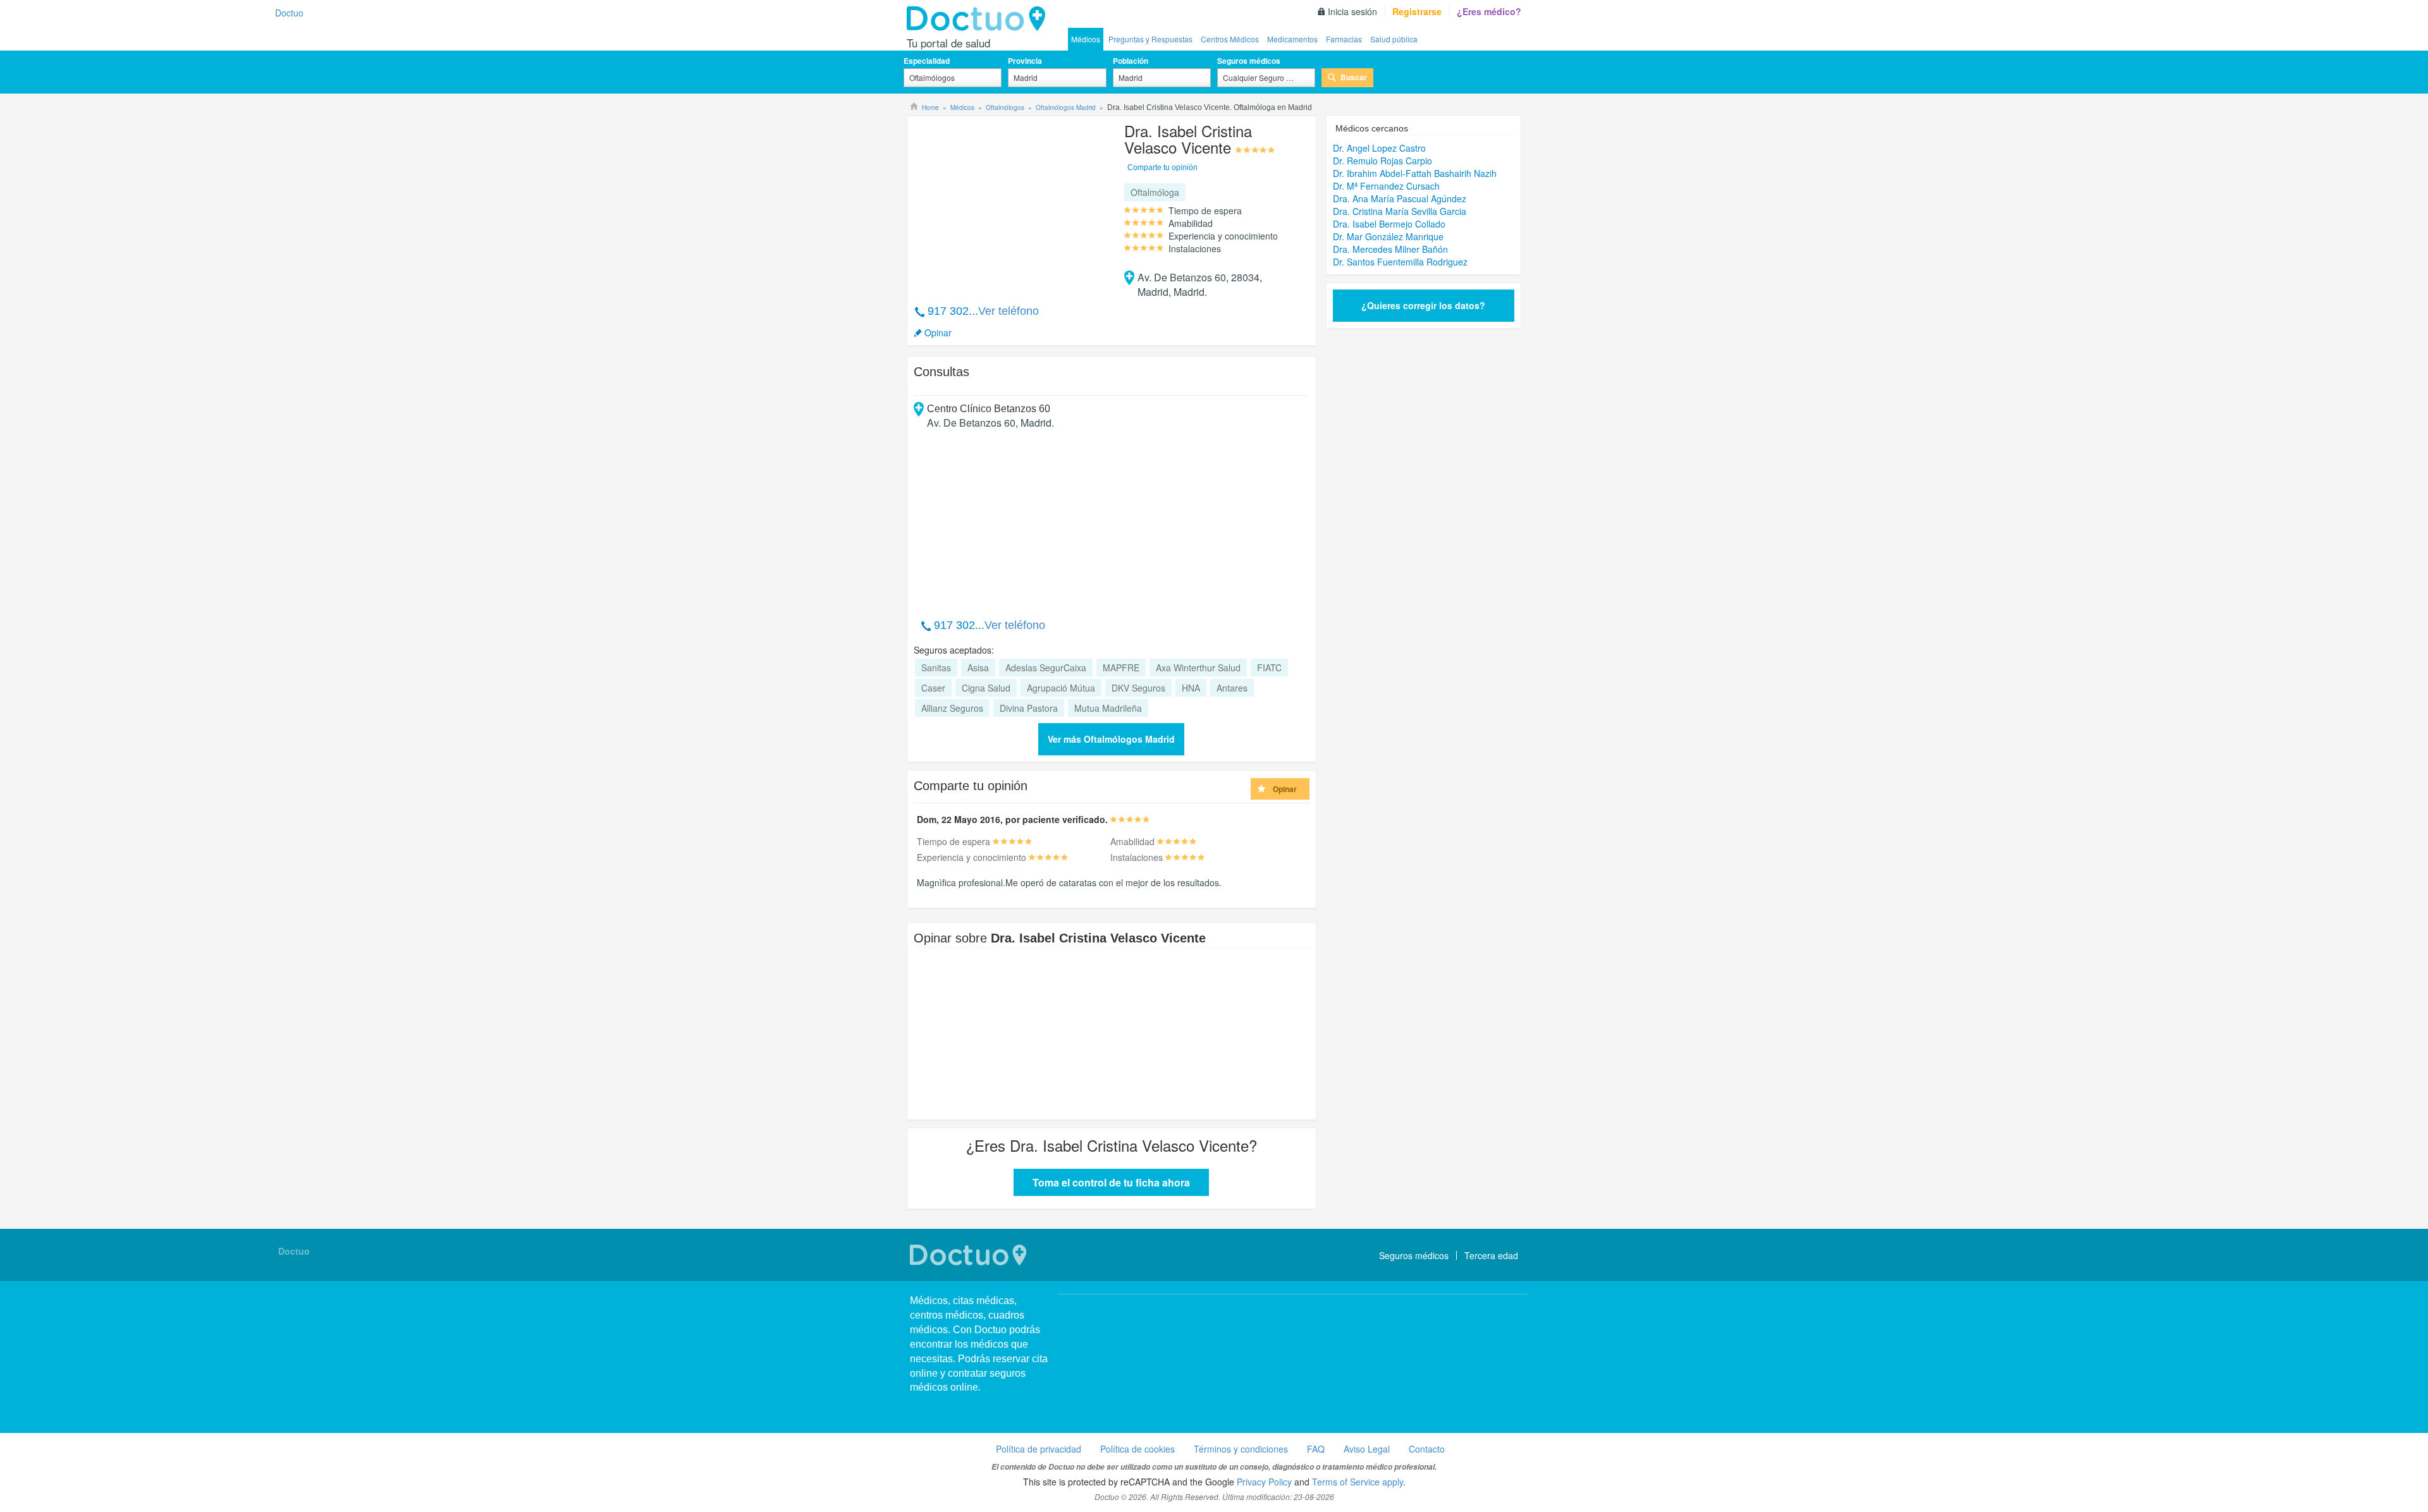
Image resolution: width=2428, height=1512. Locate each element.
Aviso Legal (1367, 1449)
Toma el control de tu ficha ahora (1111, 1182)
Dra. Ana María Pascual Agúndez (1400, 198)
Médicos (1086, 39)
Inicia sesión (1352, 11)
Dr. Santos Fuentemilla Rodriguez (1400, 262)
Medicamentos (1292, 39)
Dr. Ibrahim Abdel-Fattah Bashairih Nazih (1415, 173)
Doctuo (979, 19)
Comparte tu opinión (1162, 168)
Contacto (1427, 1449)
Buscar (1354, 77)
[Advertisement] (1010, 204)
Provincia (1025, 61)
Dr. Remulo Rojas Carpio (1383, 161)
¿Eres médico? (1489, 11)
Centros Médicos (1230, 39)
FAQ (1316, 1449)
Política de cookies (1137, 1449)
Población (1131, 61)
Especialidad (927, 61)
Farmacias (1344, 39)
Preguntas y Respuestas (1150, 39)
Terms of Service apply (1358, 1482)
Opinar (938, 332)
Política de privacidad (1039, 1449)
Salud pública (1394, 39)
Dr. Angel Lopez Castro (1379, 148)
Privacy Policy (1264, 1482)
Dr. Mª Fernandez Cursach (1386, 186)
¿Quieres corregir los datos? (1423, 305)
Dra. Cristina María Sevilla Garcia (1400, 211)
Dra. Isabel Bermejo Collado (1389, 224)
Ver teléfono (1009, 311)
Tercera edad (1491, 1255)
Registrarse (1417, 11)
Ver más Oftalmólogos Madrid (1111, 739)
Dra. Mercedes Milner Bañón (1390, 249)
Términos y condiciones (1241, 1449)
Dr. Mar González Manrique (1388, 236)
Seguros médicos (1249, 61)
